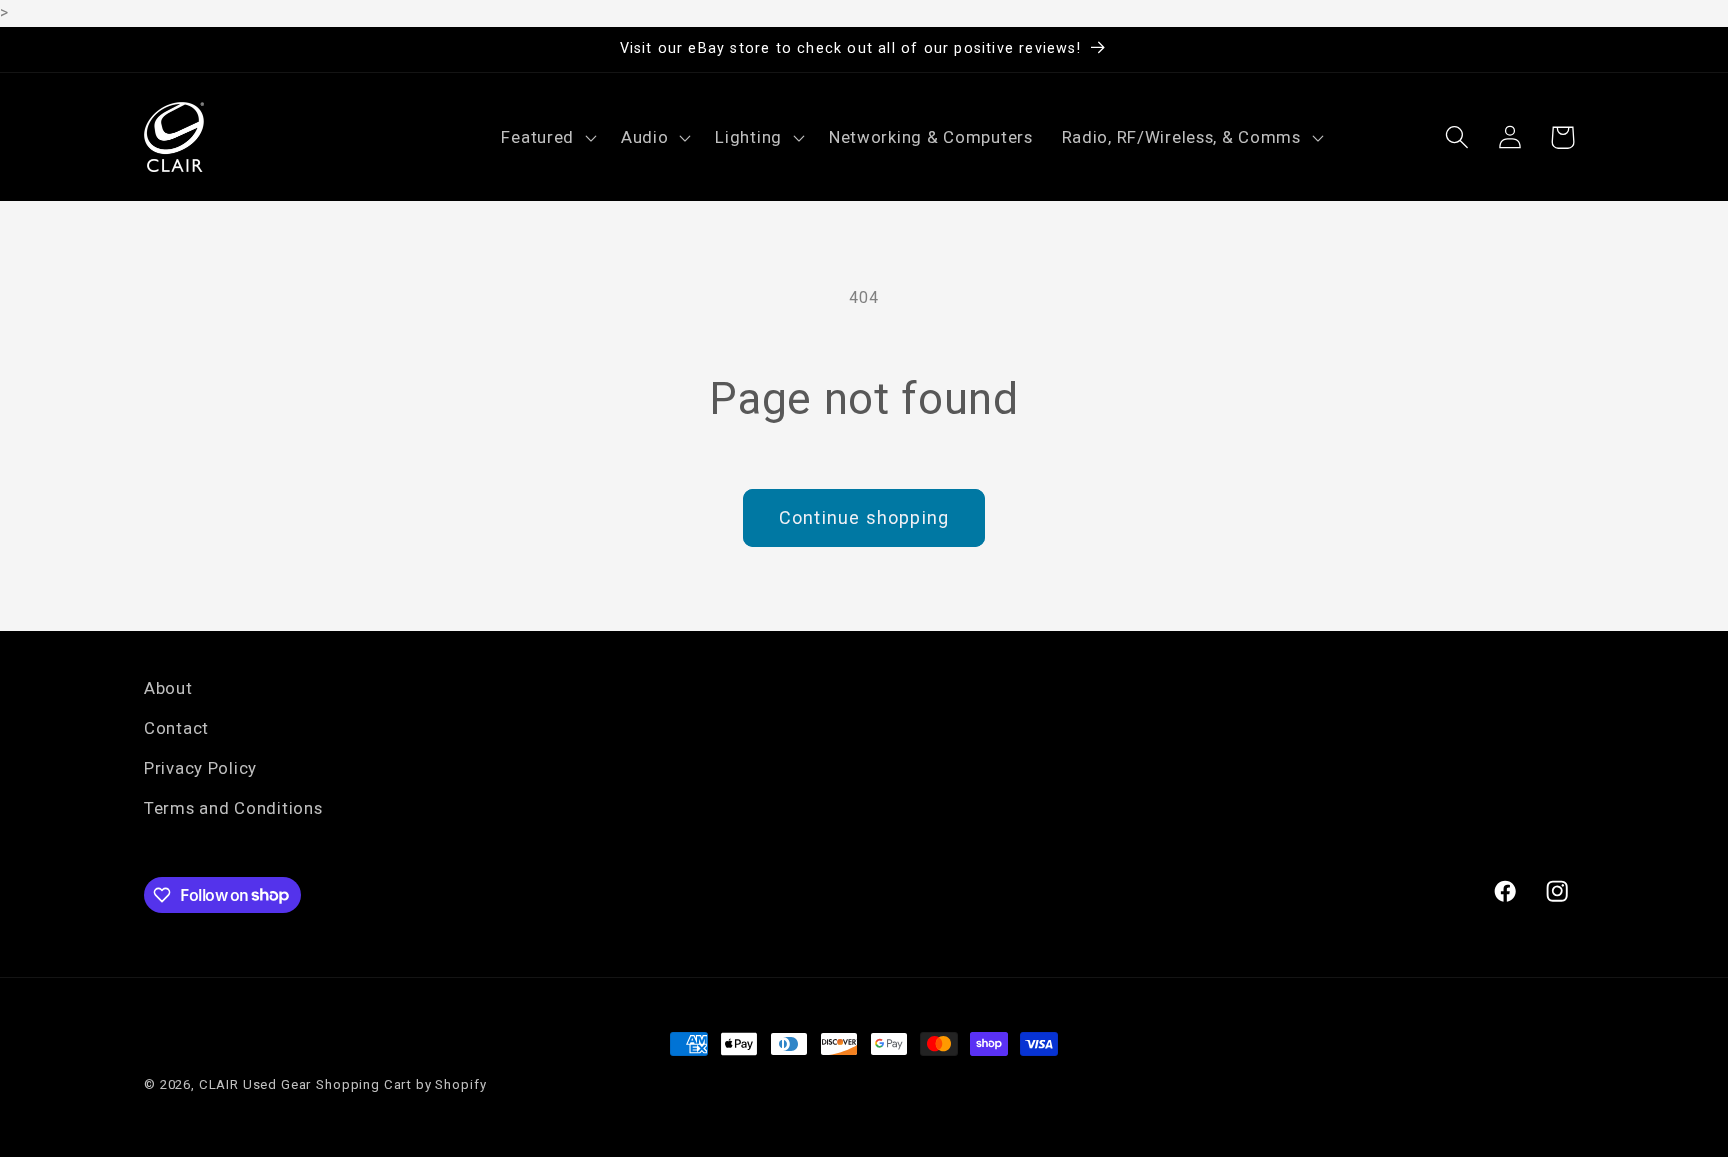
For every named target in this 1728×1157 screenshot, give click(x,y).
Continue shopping (864, 517)
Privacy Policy (200, 768)
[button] (547, 137)
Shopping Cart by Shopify (401, 1084)
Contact (176, 728)
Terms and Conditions (233, 808)
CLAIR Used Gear (255, 1084)
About (168, 688)
